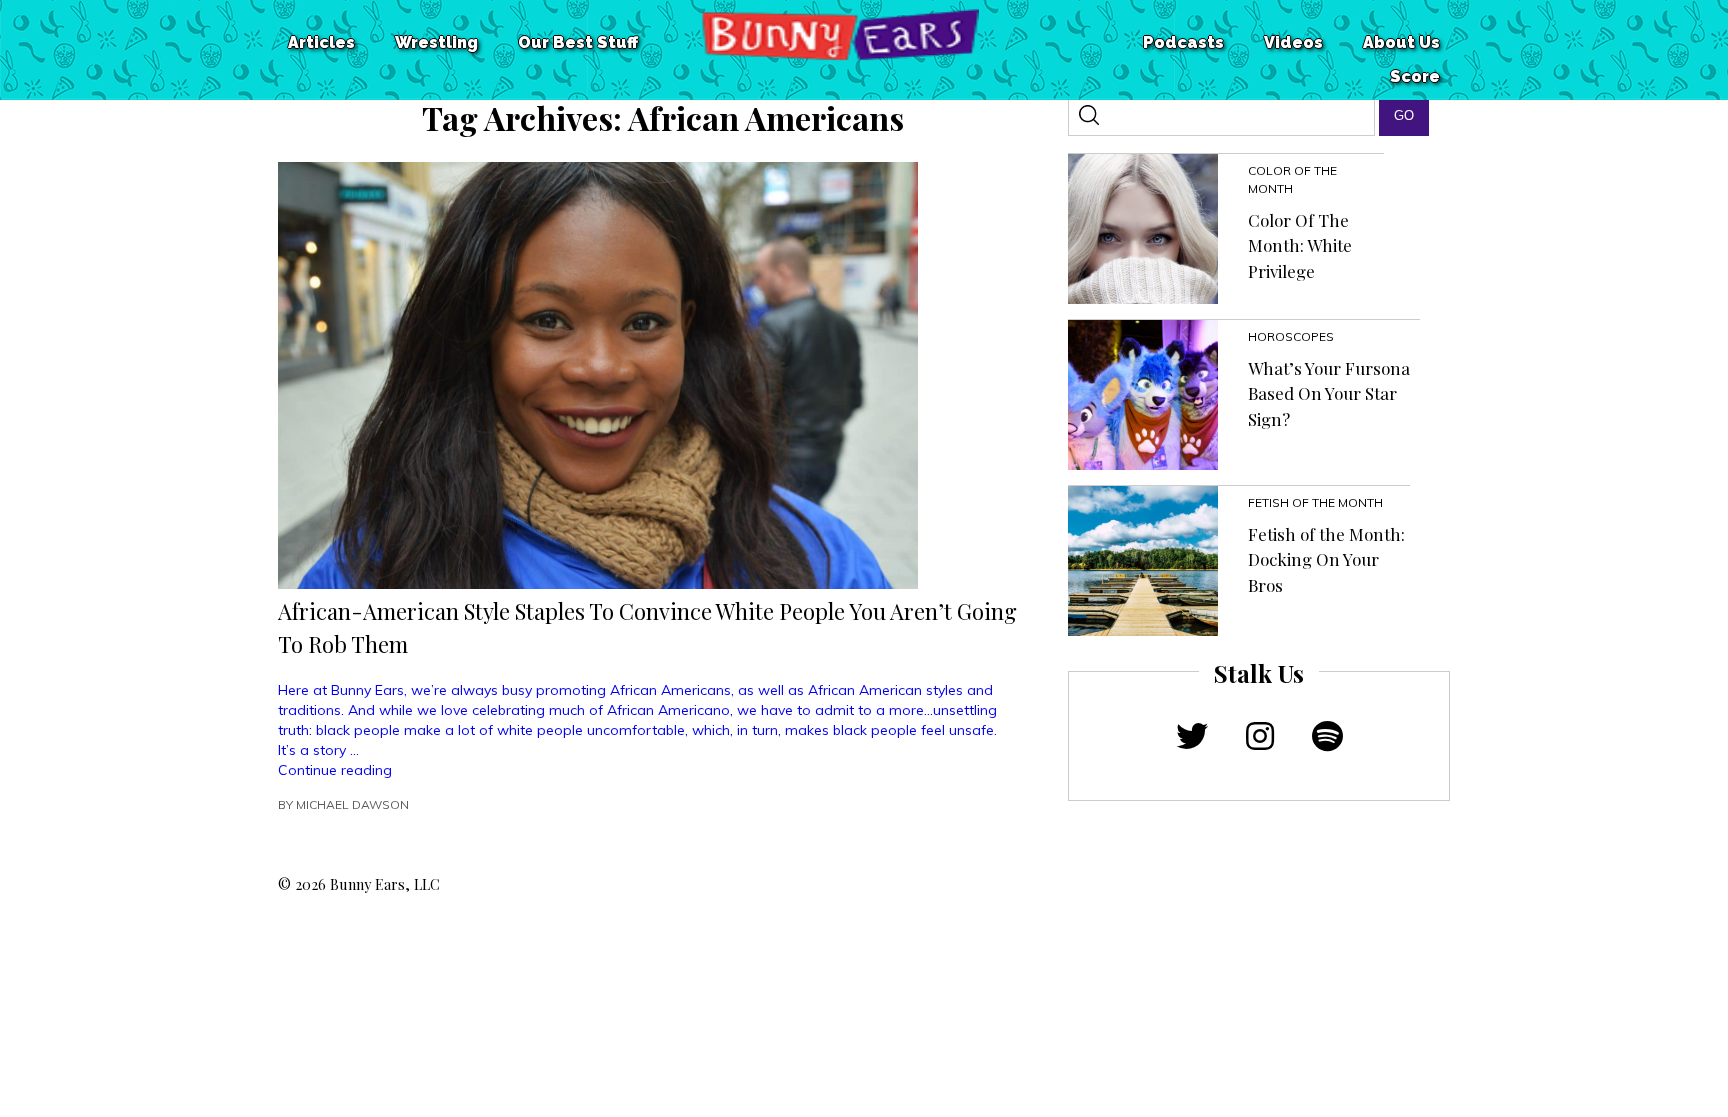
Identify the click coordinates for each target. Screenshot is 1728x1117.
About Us (1401, 42)
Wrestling (436, 42)
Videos (1293, 42)
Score (1415, 76)
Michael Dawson (352, 804)
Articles (321, 42)
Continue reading (335, 770)
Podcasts (1183, 42)
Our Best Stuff (578, 42)
